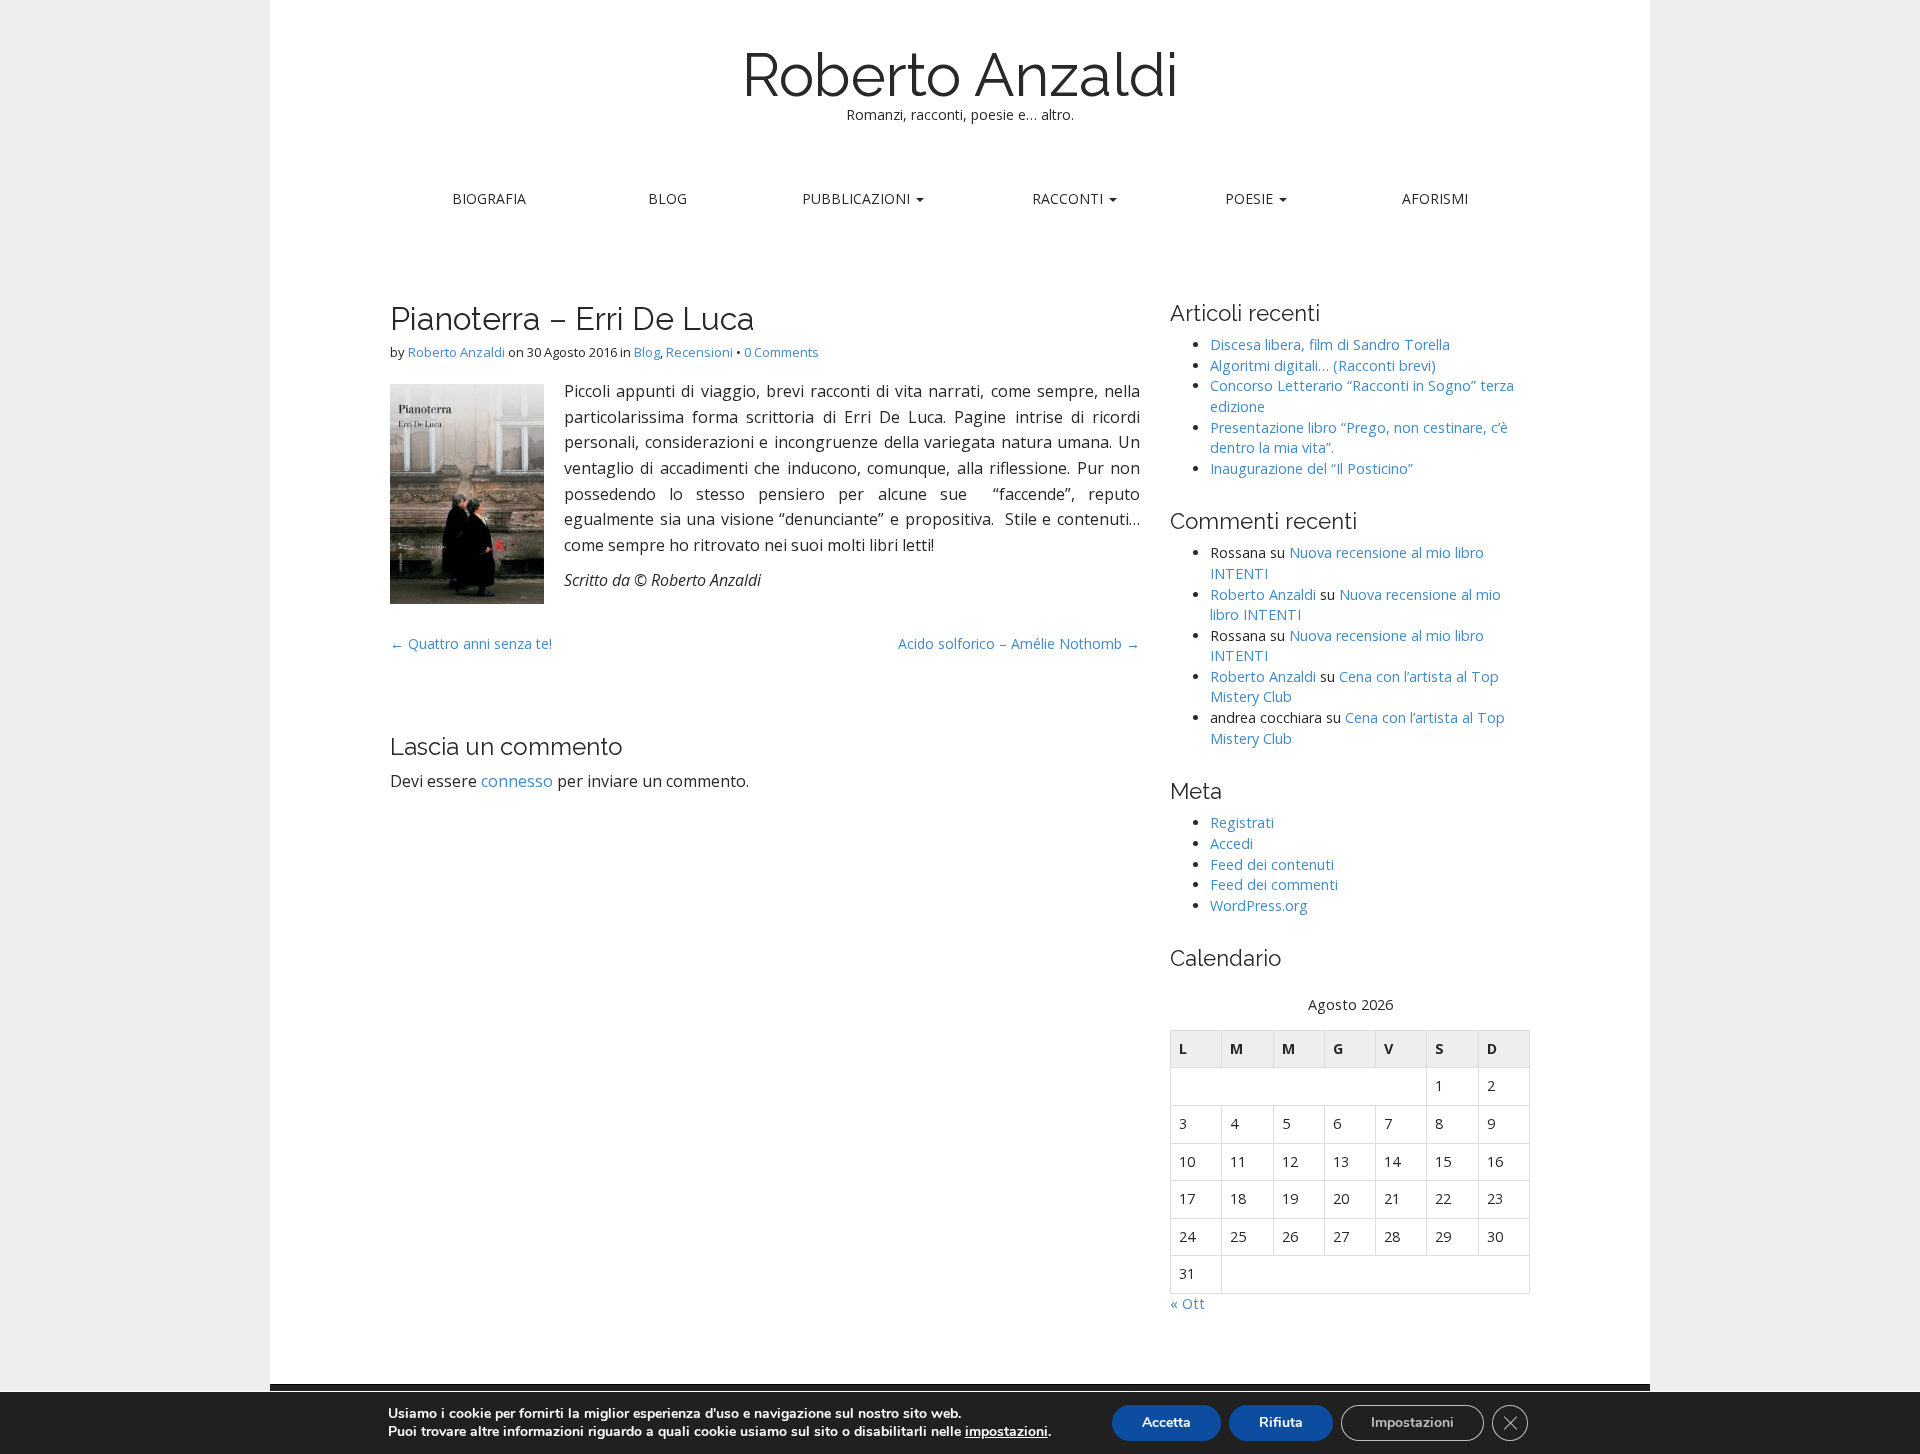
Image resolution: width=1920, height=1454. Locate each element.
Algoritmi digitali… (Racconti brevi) (1323, 365)
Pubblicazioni (858, 198)
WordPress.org (1259, 905)
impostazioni (1006, 1432)
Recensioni (699, 352)
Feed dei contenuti (1272, 864)
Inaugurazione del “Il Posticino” (1311, 468)
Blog (667, 198)
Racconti (1069, 198)
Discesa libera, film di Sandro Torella (1330, 344)
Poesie (1251, 198)
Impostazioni (1412, 1422)
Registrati (1242, 822)
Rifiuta (1281, 1422)
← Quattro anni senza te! (471, 643)
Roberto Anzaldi (960, 75)
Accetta (1166, 1422)
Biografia (489, 198)
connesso (517, 781)
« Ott (1187, 1303)
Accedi (1231, 843)
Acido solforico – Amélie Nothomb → (1019, 643)
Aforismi (1435, 198)
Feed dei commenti (1274, 884)
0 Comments (781, 352)
